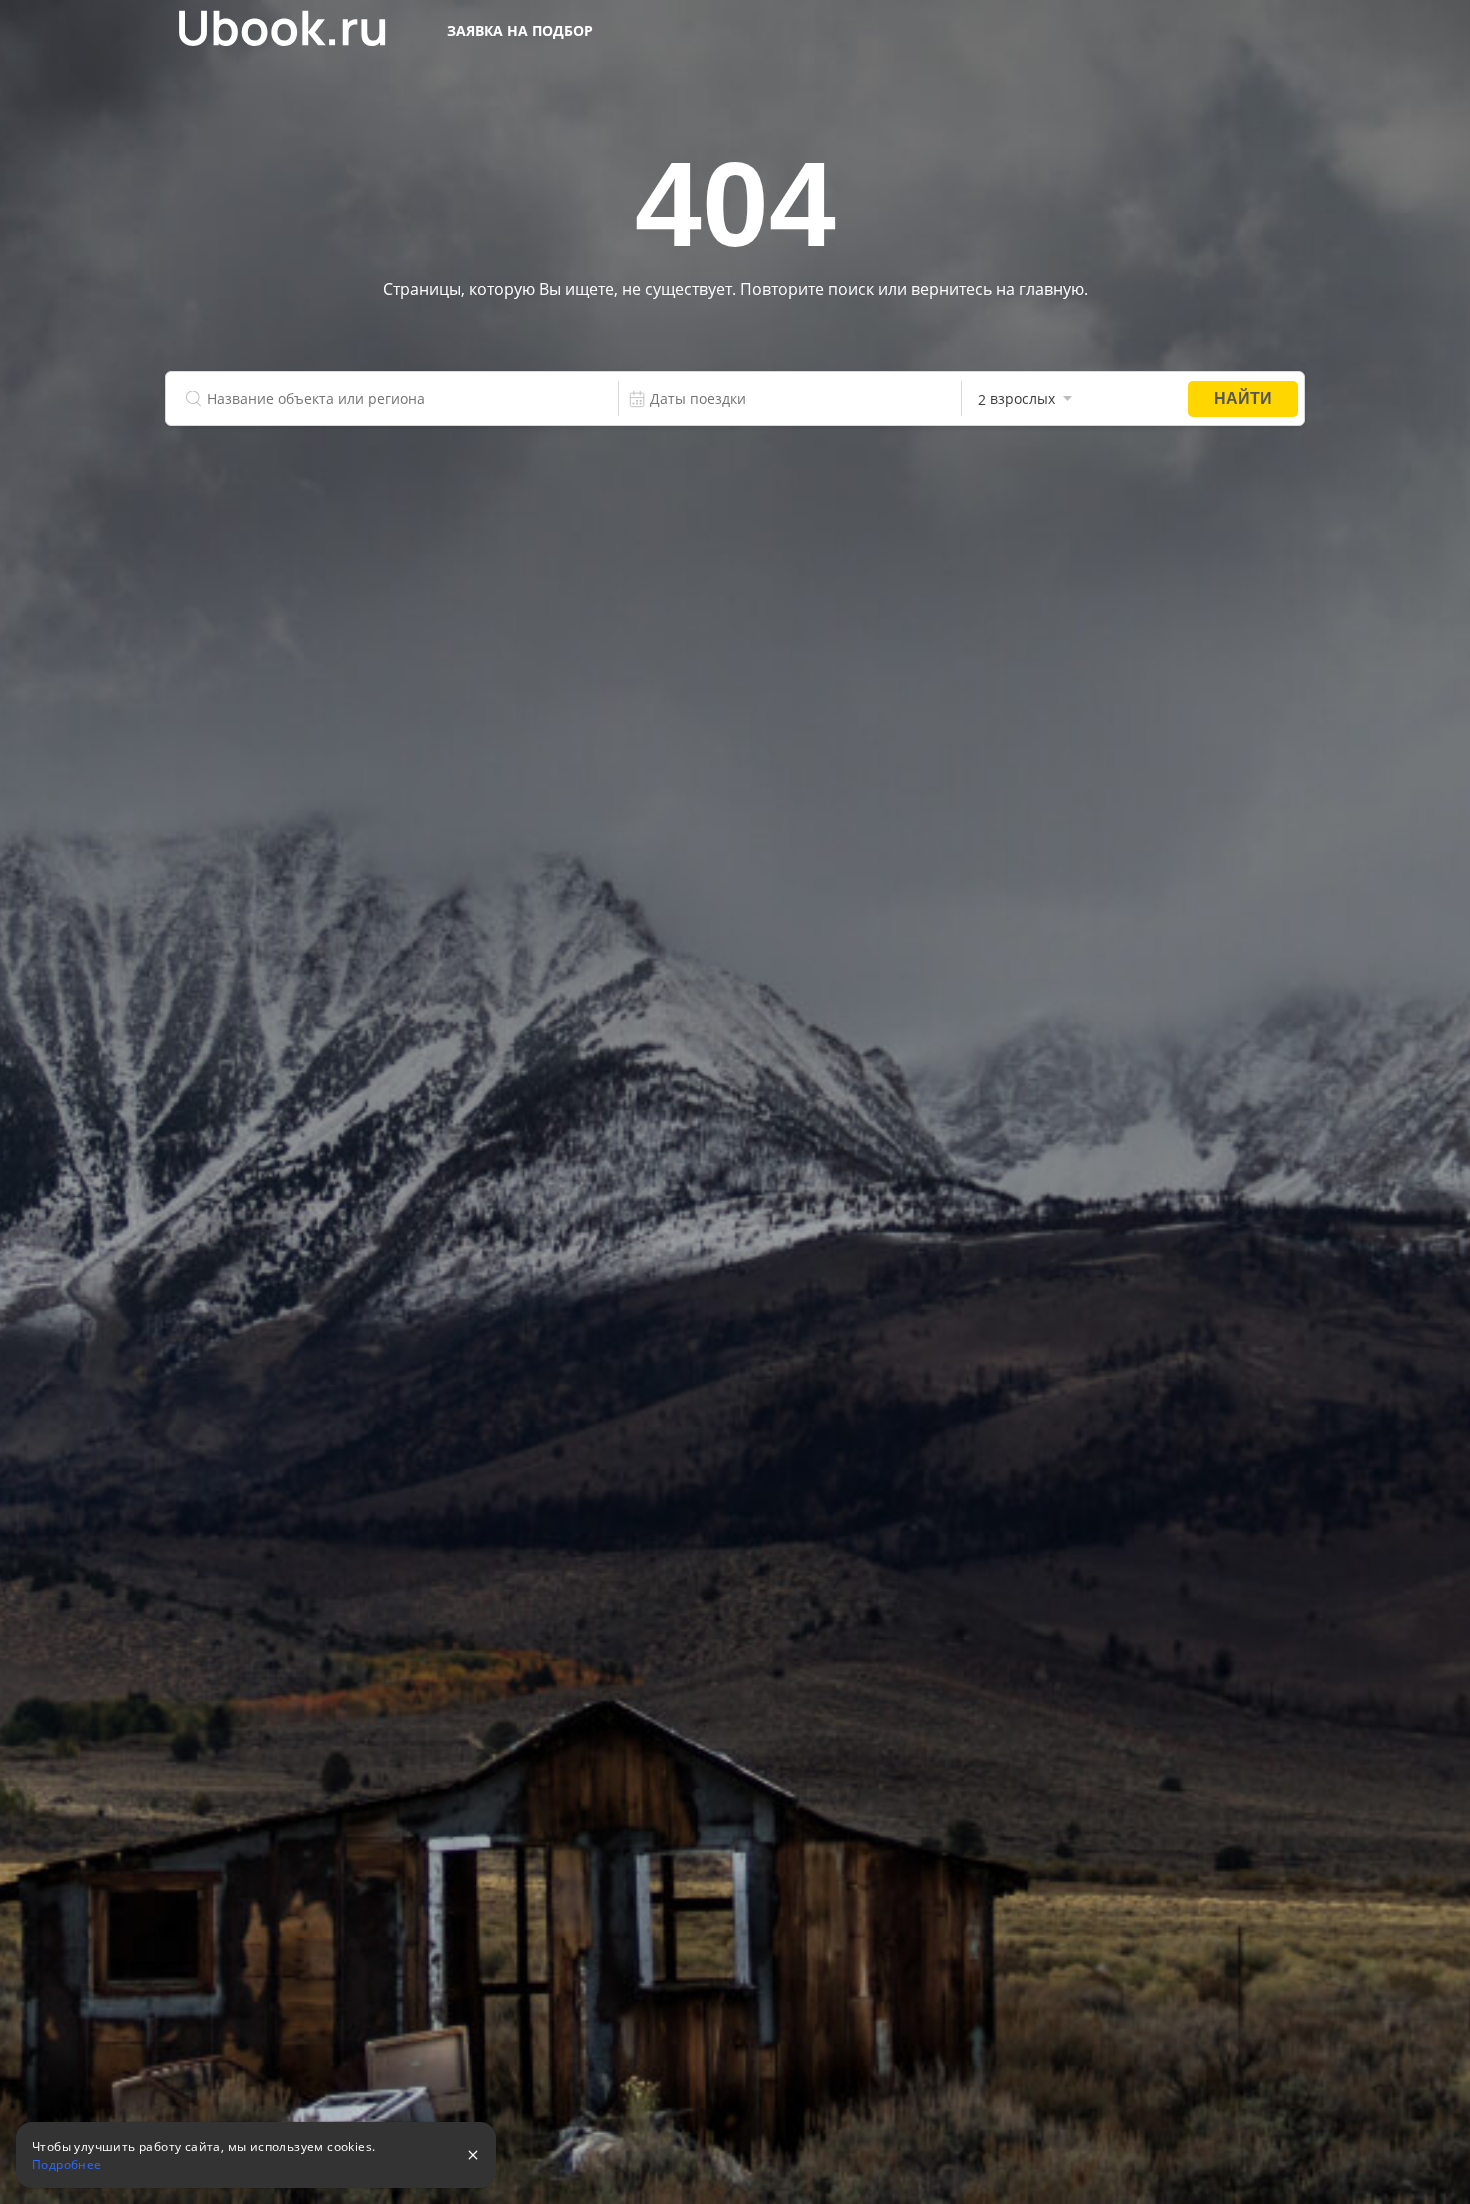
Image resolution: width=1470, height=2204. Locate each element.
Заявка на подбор (520, 30)
